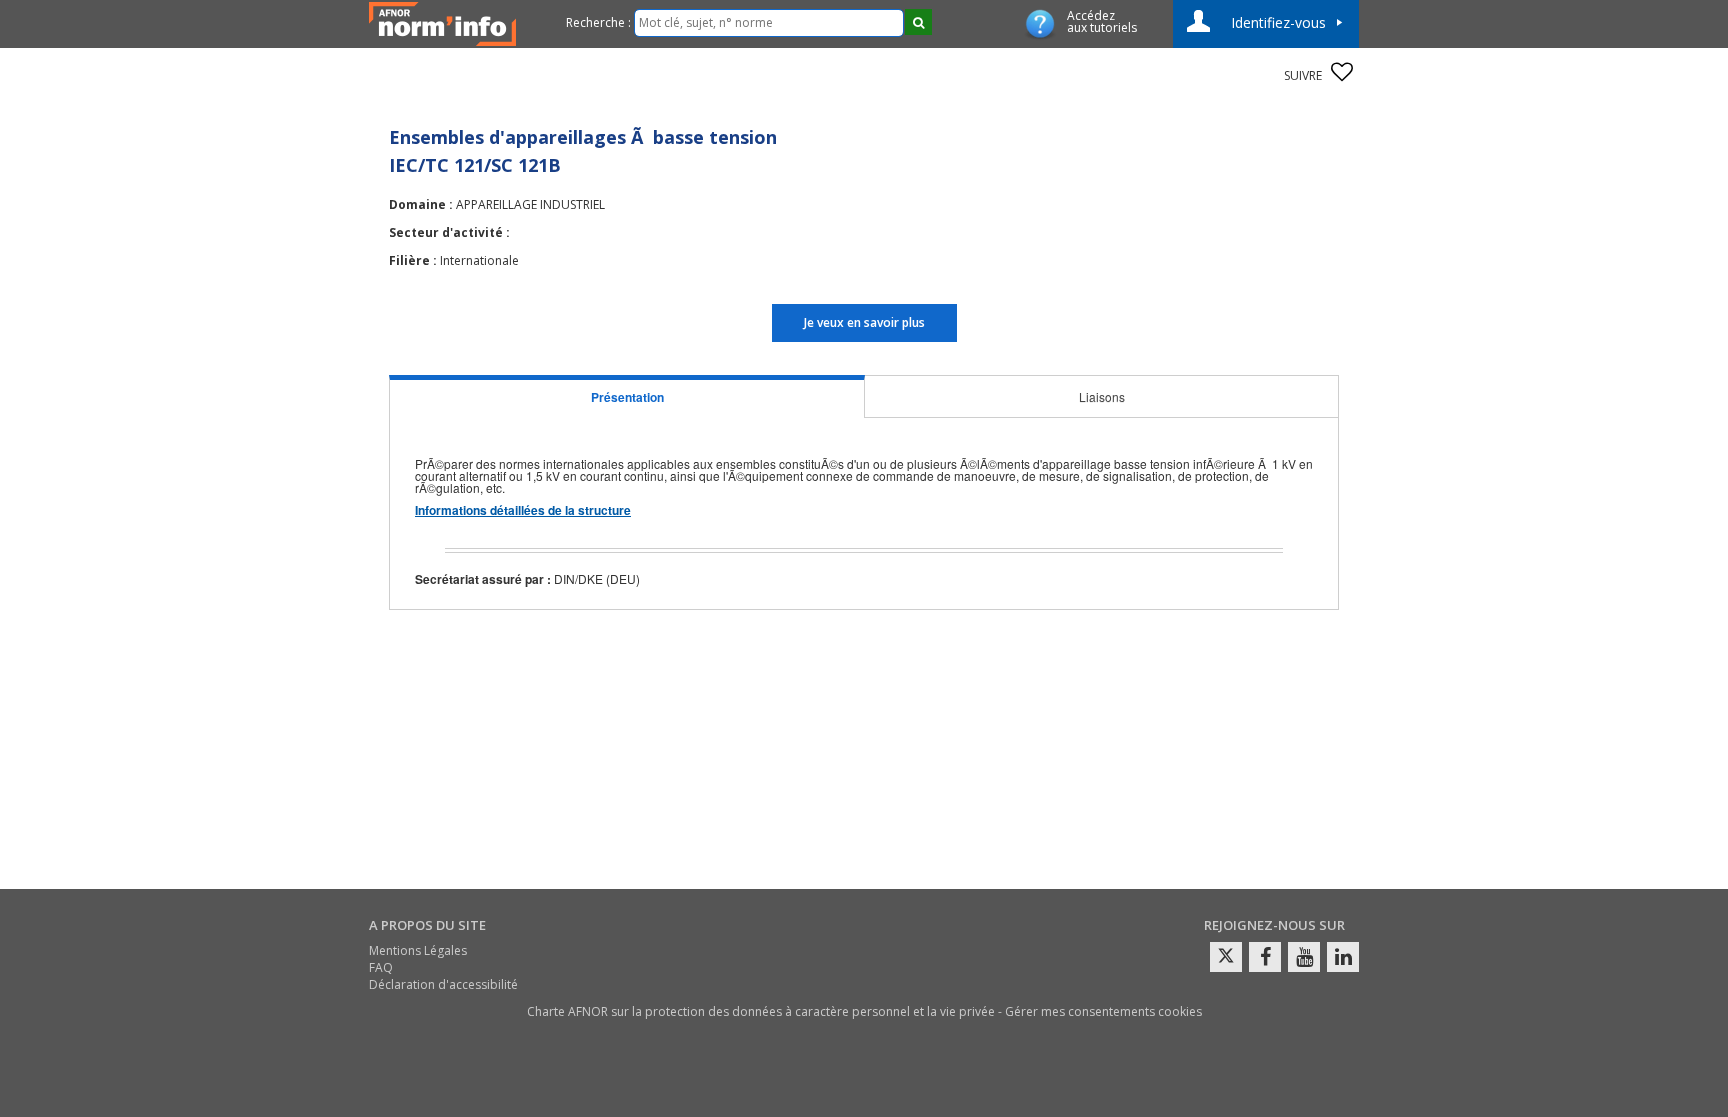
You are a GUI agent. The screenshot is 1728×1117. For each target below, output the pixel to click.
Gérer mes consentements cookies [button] (1103, 1011)
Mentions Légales (418, 950)
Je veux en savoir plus (864, 322)
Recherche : (598, 22)
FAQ (381, 967)
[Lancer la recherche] (918, 22)
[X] (1226, 957)
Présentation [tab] (627, 397)
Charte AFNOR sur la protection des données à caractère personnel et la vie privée (761, 1011)
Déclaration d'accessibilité (443, 984)
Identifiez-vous (1278, 22)
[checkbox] (1342, 72)
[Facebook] (1265, 957)
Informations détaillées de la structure (523, 510)
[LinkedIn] (1343, 957)
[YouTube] (1304, 957)
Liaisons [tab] (1102, 396)
